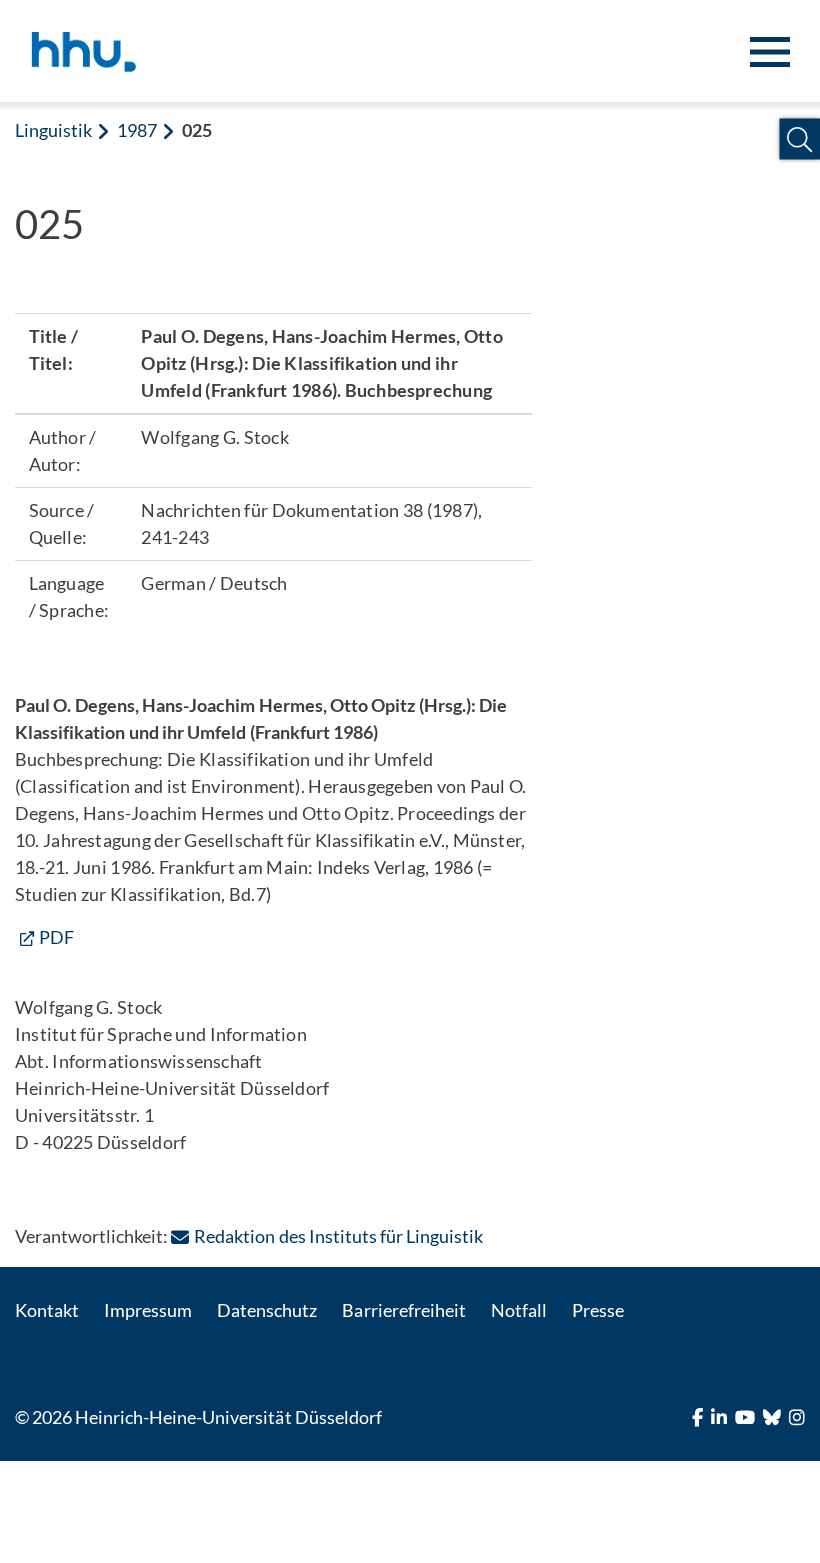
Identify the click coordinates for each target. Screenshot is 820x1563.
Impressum (148, 1310)
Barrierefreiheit (403, 1310)
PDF (56, 937)
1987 (137, 130)
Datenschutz (267, 1310)
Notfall (519, 1310)
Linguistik (53, 130)
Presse (598, 1310)
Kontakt (47, 1310)
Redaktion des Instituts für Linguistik (338, 1236)
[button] (799, 139)
